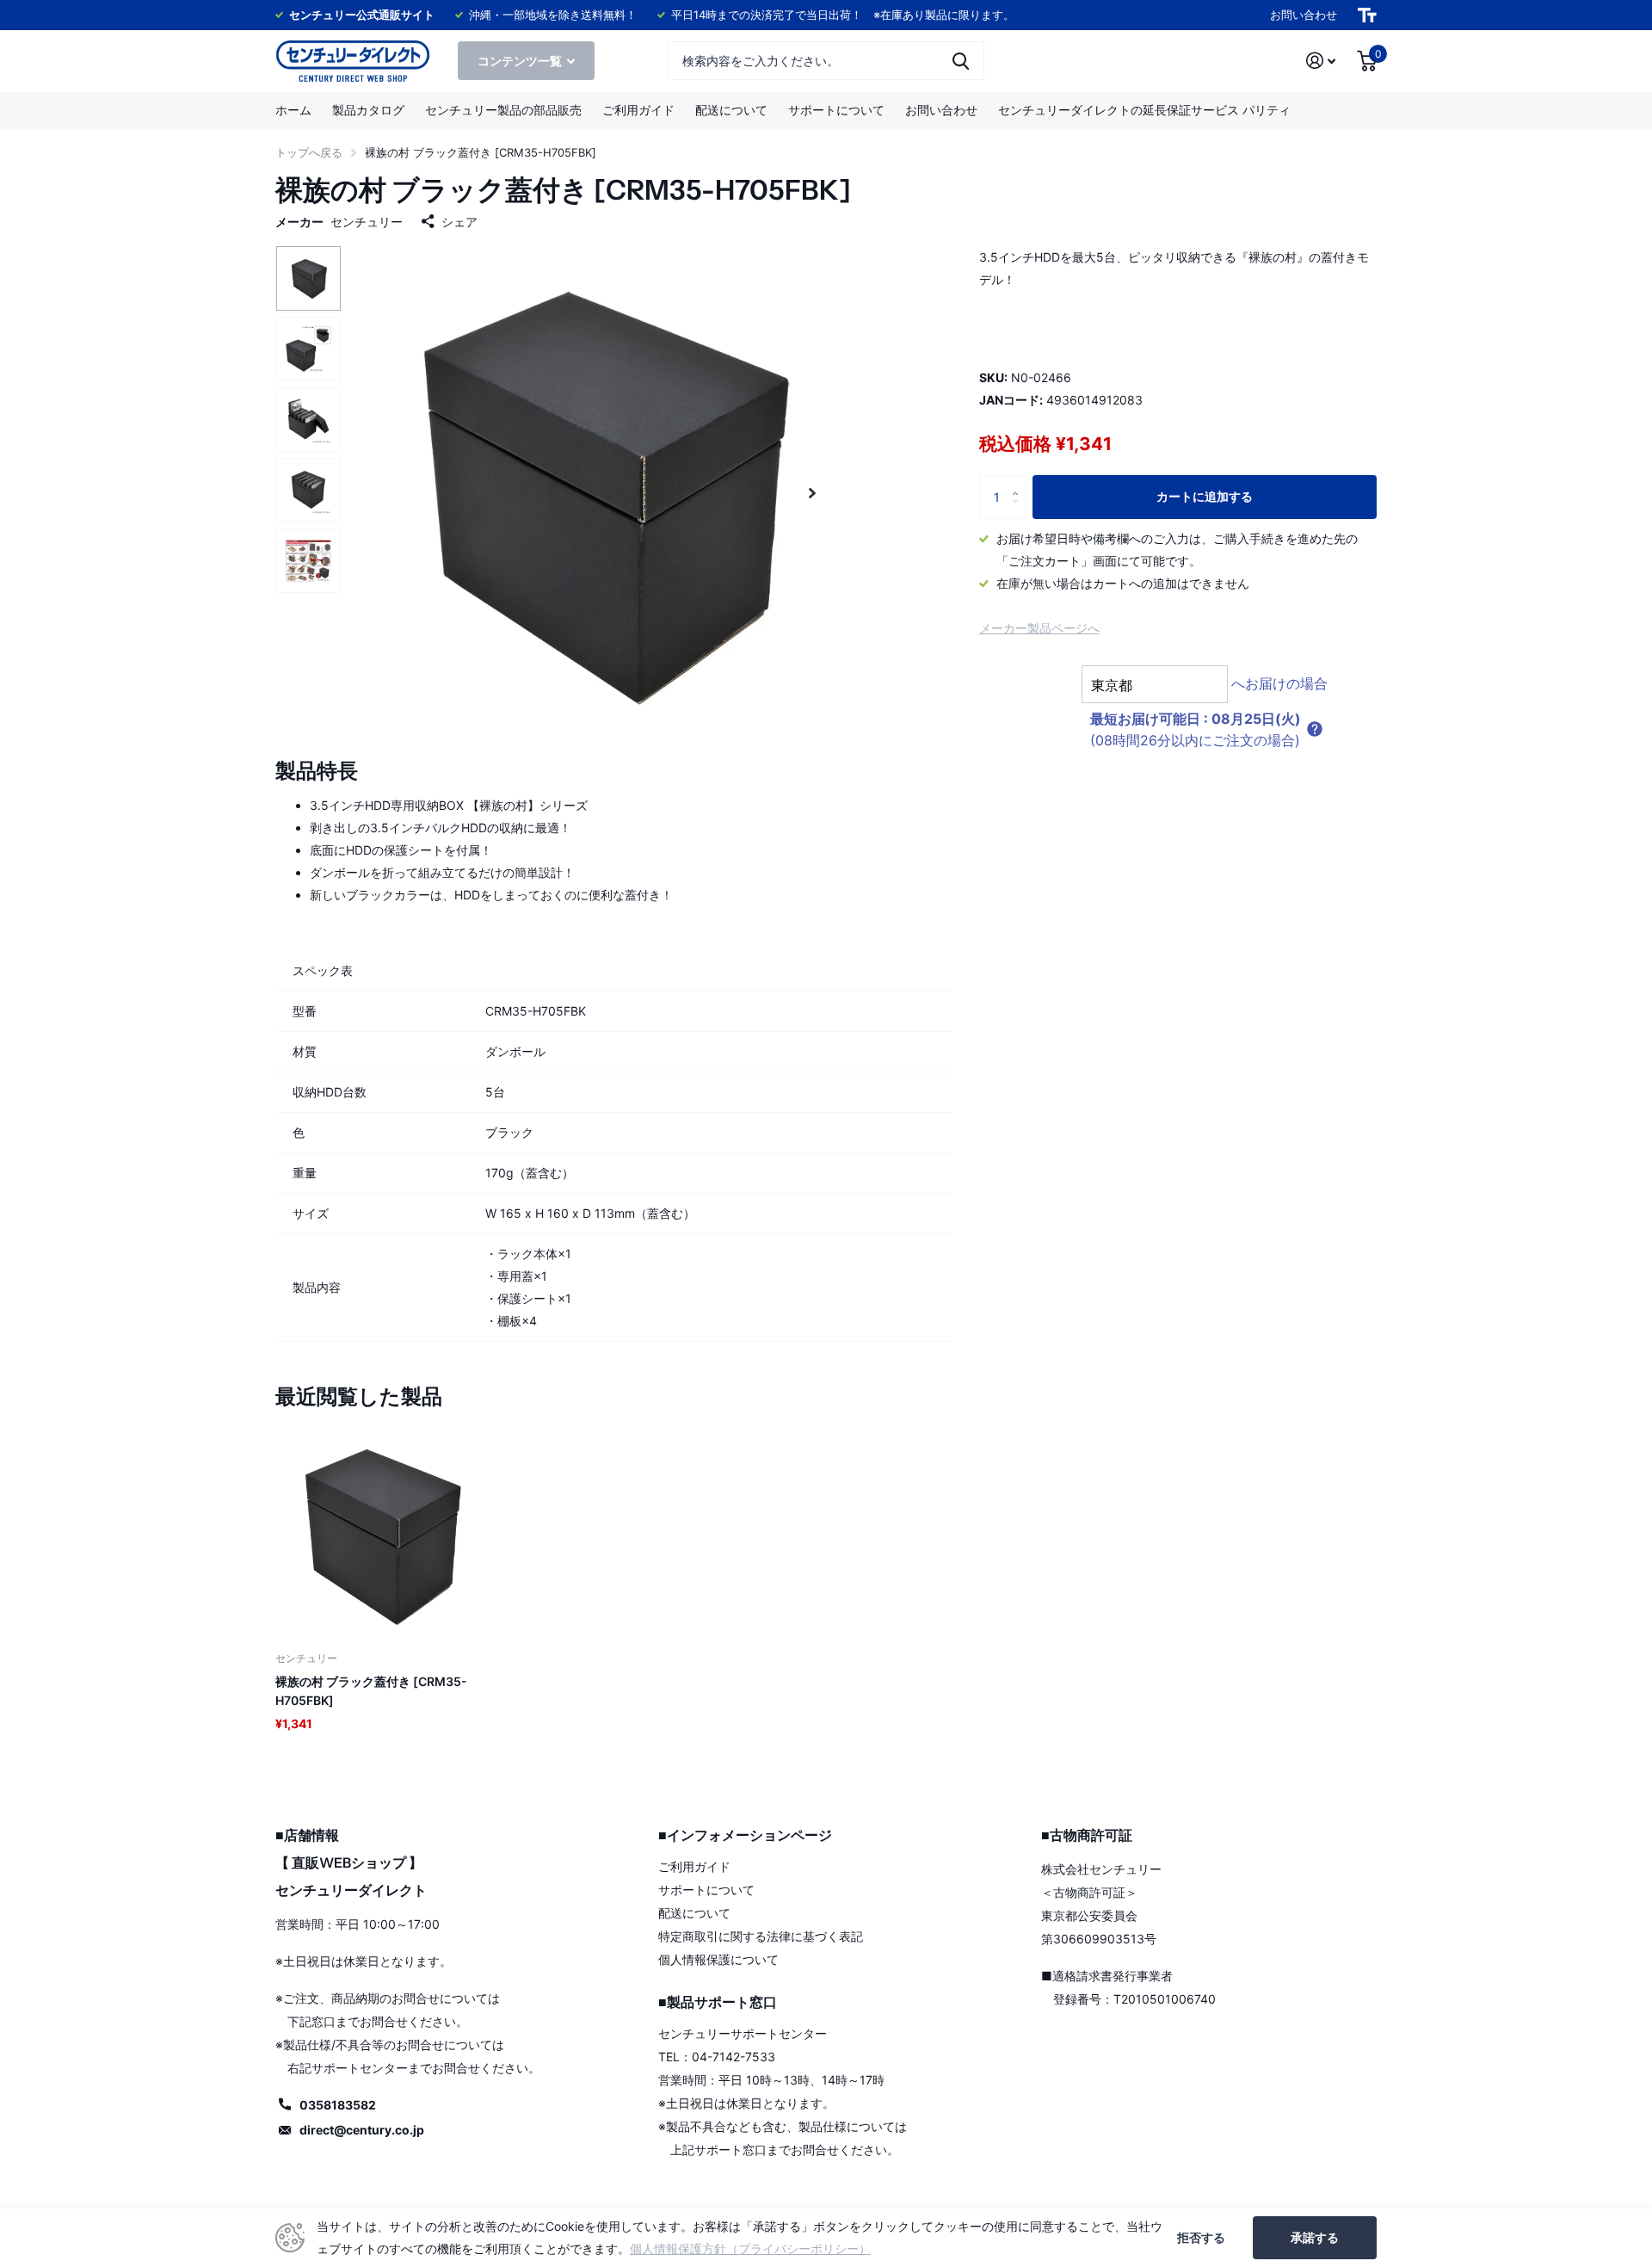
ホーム (293, 110)
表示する (961, 61)
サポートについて (836, 110)
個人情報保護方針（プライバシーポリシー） (750, 2248)
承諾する (1315, 2237)
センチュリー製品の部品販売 (503, 110)
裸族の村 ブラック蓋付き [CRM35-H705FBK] (371, 1691)
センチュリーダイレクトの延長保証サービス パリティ (1144, 110)
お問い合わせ (1304, 15)
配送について (731, 110)
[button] (812, 493)
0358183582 (338, 2105)
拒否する (1201, 2238)
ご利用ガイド (638, 110)
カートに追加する (1205, 496)
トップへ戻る (309, 152)
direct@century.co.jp (362, 2130)
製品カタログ (368, 110)
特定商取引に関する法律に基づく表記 (761, 1936)
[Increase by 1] (1019, 482)
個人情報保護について (718, 1959)
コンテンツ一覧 (521, 61)
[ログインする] (1321, 61)
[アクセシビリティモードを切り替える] (1367, 15)
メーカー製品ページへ (1039, 627)
